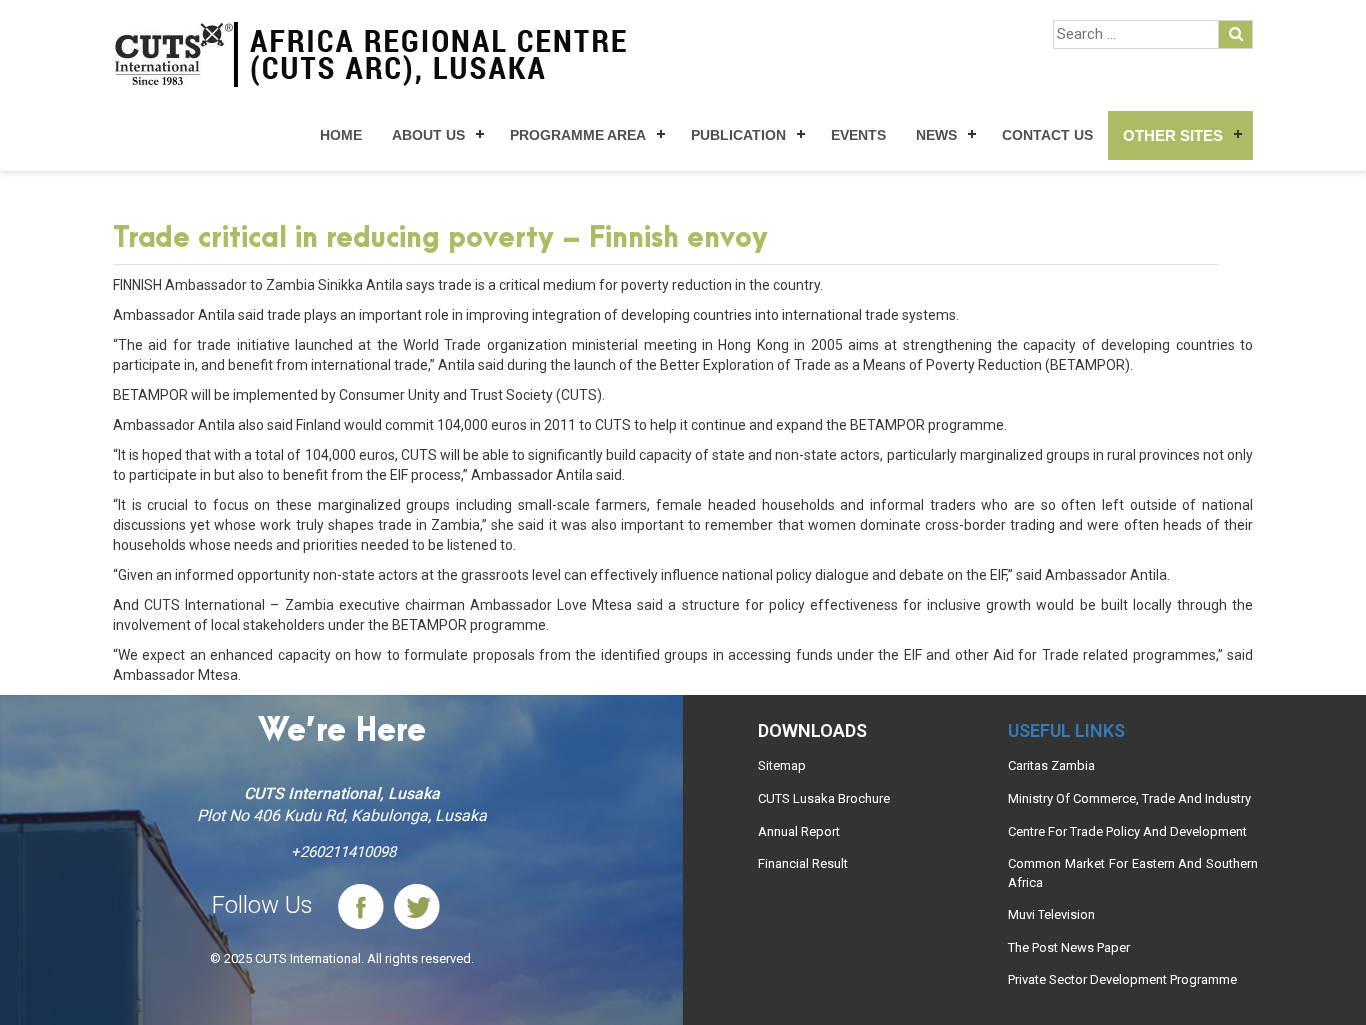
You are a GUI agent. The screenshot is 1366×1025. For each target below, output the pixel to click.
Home (341, 135)
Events (858, 135)
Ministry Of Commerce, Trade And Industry (1129, 798)
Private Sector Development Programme (1122, 979)
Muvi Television (1051, 914)
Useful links (1066, 730)
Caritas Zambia (1051, 765)
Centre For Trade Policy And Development (1127, 831)
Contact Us (1047, 135)
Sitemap (782, 765)
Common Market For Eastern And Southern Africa (1133, 873)
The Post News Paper (1069, 947)
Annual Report (799, 831)
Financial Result (803, 863)
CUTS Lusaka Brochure (824, 798)
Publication (738, 135)
